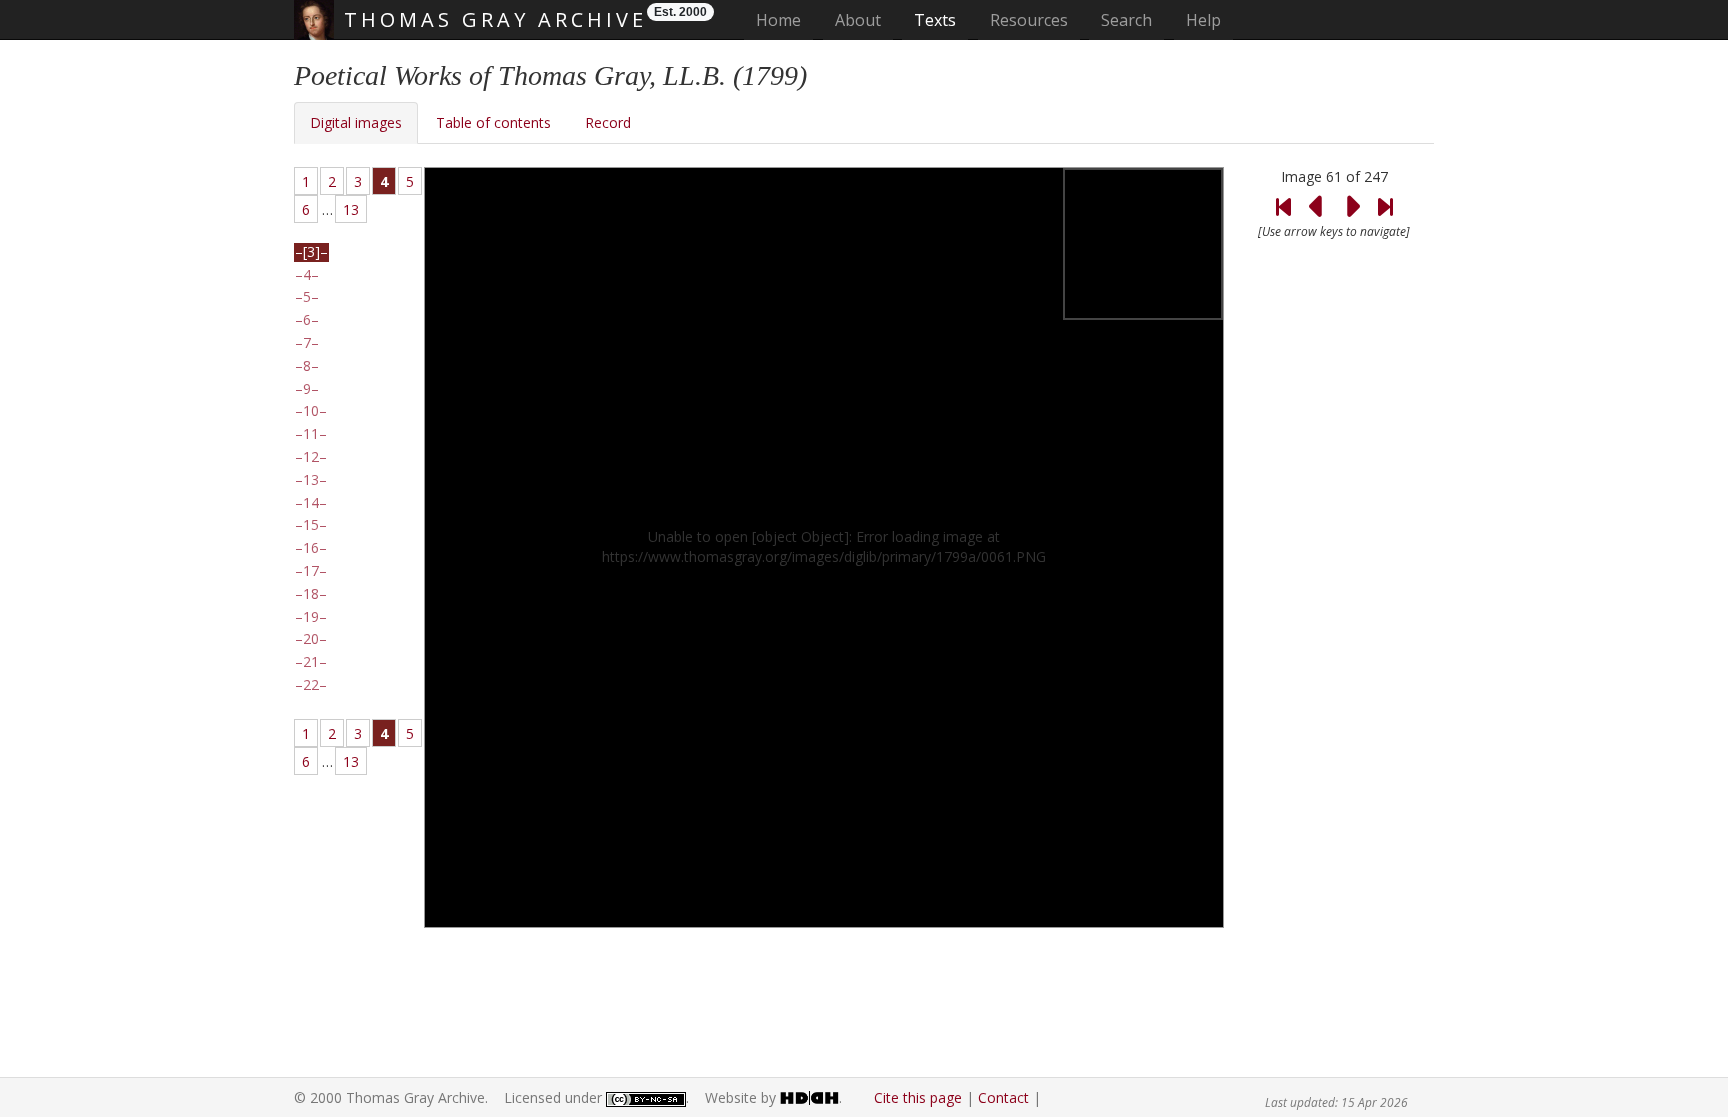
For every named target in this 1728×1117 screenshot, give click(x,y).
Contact (1003, 1097)
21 (311, 662)
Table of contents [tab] (493, 122)
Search (1126, 20)
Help (1203, 20)
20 (311, 639)
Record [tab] (608, 122)
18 (311, 594)
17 (311, 571)
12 (311, 457)
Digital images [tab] (356, 122)
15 (311, 525)
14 (311, 503)
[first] (1283, 194)
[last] (1385, 194)
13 (351, 209)
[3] (311, 252)
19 (311, 617)
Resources (1029, 20)
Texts (935, 20)
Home (784, 19)
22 (311, 685)
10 (311, 411)
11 (311, 434)
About (858, 20)
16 (311, 548)
